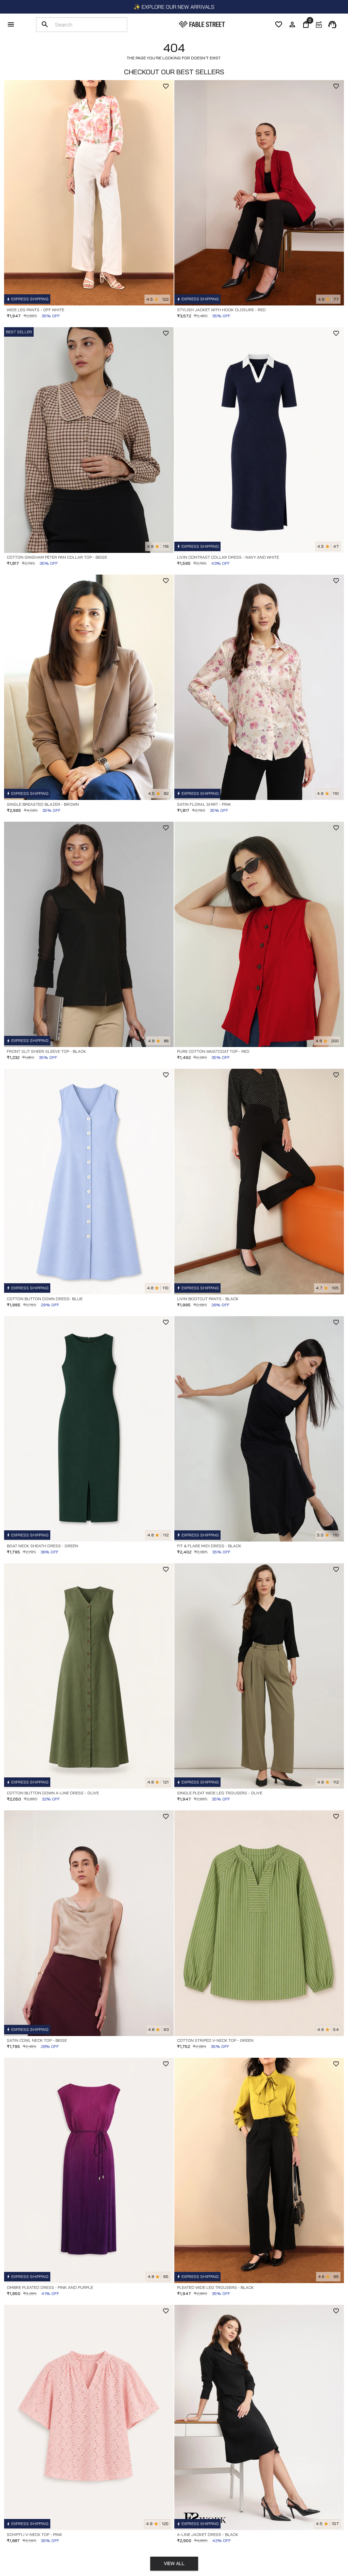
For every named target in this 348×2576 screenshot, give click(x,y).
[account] (292, 24)
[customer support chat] (332, 24)
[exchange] (319, 24)
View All (174, 2563)
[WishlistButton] (166, 86)
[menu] (11, 24)
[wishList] (279, 24)
